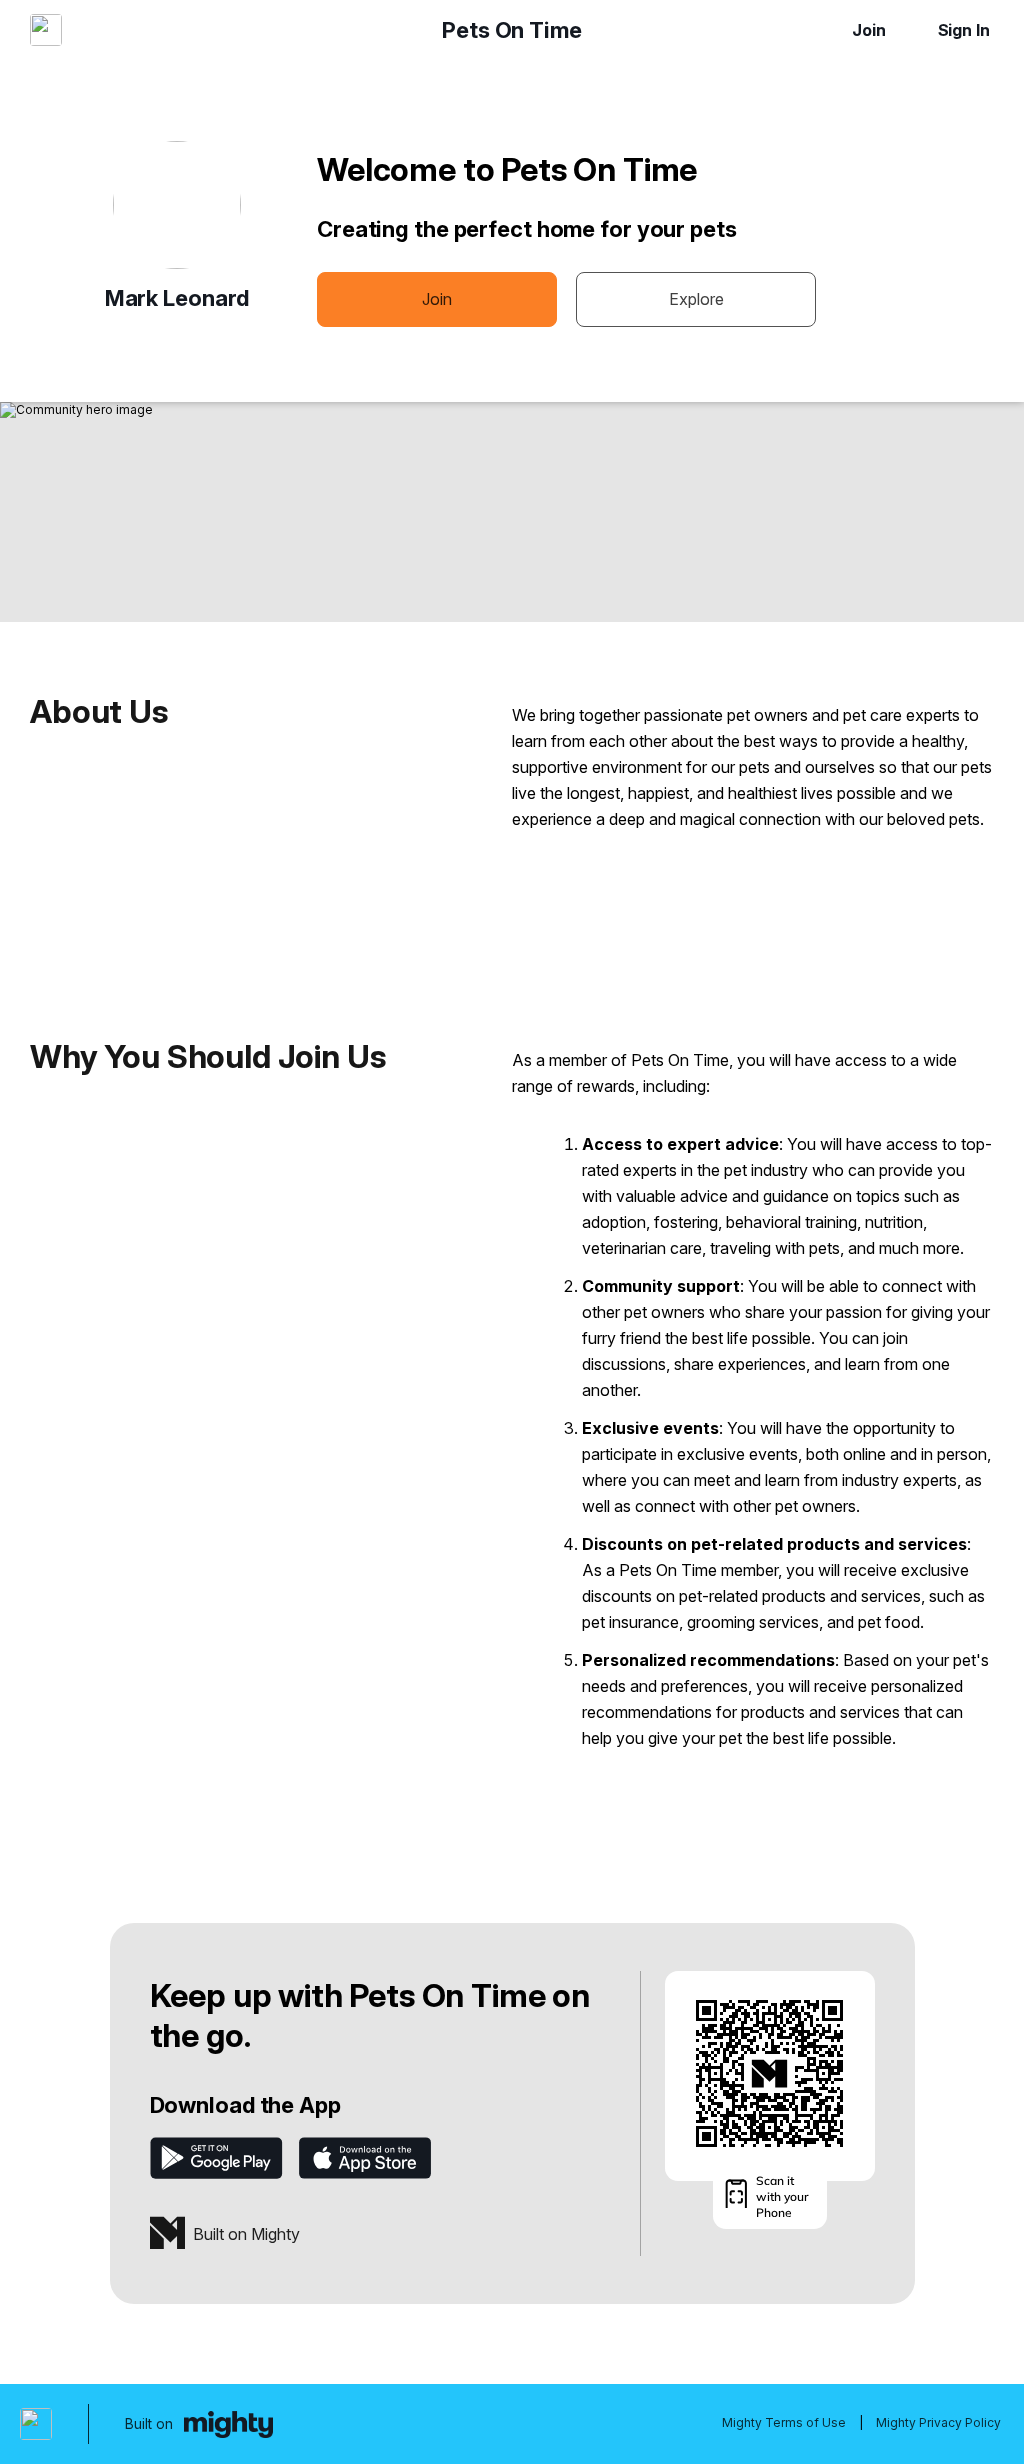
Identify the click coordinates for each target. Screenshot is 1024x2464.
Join (869, 30)
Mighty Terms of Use (784, 2422)
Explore (696, 299)
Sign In (964, 30)
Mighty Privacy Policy (938, 2422)
